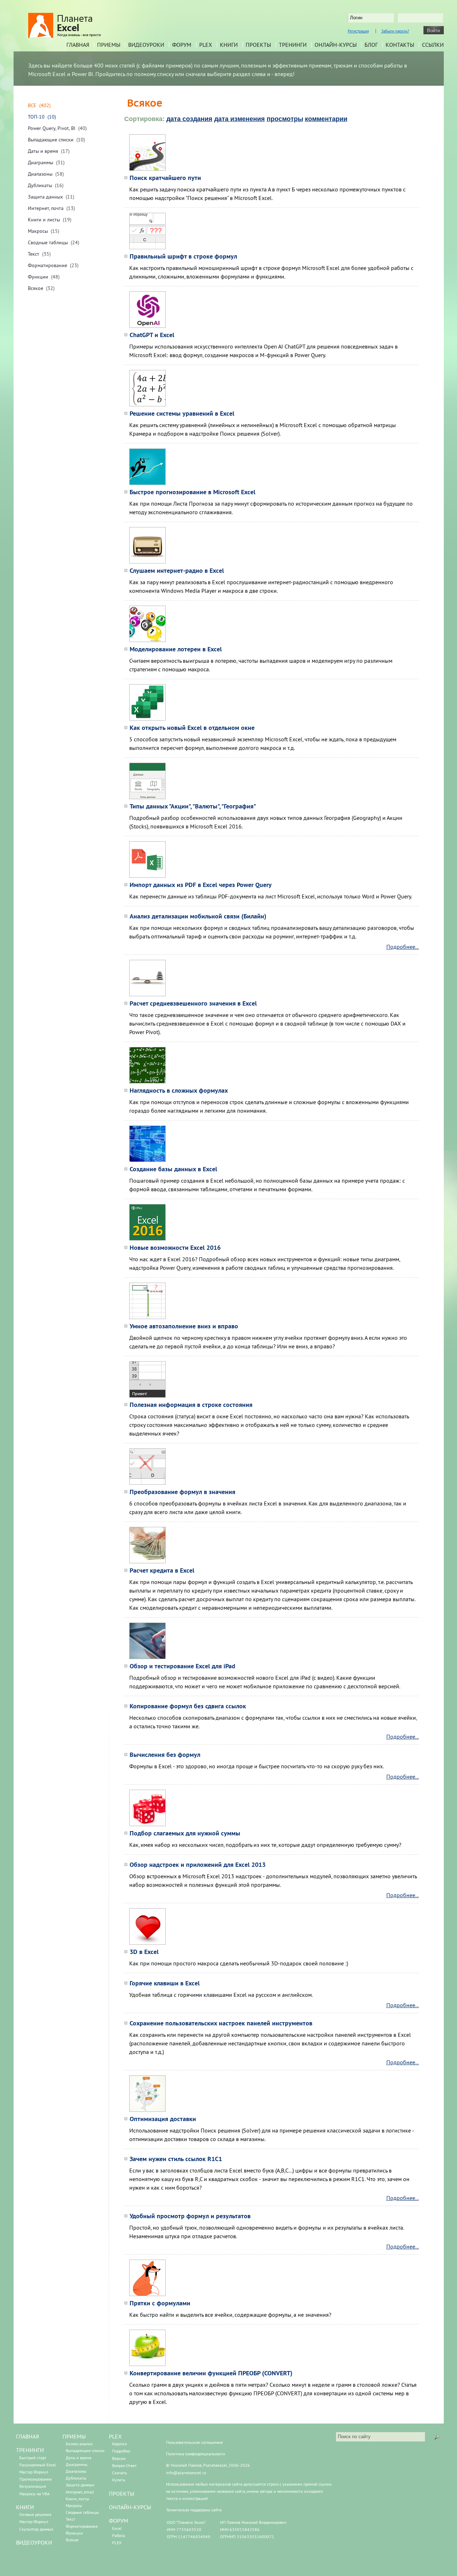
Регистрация (358, 31)
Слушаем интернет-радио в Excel (177, 570)
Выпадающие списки (51, 140)
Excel (117, 2528)
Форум (182, 45)
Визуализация (33, 2486)
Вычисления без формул (165, 1755)
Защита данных (45, 197)
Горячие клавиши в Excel (165, 1983)
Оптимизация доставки (163, 2119)
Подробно (121, 2451)
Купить (119, 2480)
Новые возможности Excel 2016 (175, 1247)
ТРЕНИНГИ (30, 2450)
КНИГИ (25, 2507)
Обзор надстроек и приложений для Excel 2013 (198, 1865)
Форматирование (47, 265)
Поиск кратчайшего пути (165, 178)
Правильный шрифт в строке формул (183, 256)
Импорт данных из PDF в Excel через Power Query (201, 885)
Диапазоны (40, 174)
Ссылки (433, 45)
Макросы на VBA (34, 2494)
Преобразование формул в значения (182, 1492)
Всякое (36, 288)
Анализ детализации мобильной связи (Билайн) (198, 916)
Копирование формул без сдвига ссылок (188, 1706)
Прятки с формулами (160, 2303)
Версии (119, 2458)
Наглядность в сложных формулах (179, 1090)
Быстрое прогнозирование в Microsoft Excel (192, 492)
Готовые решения (35, 2514)
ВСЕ (32, 105)
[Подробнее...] (147, 169)
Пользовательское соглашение (194, 2442)
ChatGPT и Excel (152, 335)
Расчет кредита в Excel (162, 1570)
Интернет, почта (46, 208)
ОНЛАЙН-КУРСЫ (130, 2507)
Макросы (38, 231)
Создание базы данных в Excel (173, 1169)
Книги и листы (44, 220)
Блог (371, 45)
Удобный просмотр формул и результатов (190, 2216)
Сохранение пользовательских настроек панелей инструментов (221, 2023)
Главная (78, 45)
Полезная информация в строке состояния (191, 1405)
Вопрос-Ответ (124, 2465)
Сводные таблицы (48, 242)
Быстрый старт (33, 2458)
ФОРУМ (119, 2521)
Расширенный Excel (38, 2465)
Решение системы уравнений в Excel (182, 413)
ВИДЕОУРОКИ (34, 2542)
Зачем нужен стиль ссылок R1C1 (176, 2159)
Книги (229, 45)
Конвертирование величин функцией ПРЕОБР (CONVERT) (211, 2373)
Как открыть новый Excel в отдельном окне (192, 728)
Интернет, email (80, 2492)
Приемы (109, 45)
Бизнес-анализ (79, 2444)
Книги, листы (77, 2499)
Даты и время (43, 151)
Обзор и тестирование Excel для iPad (182, 1666)
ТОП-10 (36, 117)
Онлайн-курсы (336, 45)
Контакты (400, 45)
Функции (38, 277)
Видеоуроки (146, 45)
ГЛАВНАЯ (27, 2436)
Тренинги (293, 45)
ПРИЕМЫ (74, 2436)
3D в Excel (144, 1952)
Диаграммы (41, 162)
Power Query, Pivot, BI (52, 128)
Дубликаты (40, 185)
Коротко (119, 2444)
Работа (119, 2535)
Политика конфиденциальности (196, 2454)
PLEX (206, 45)
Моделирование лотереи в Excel (176, 649)
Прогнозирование (36, 2479)
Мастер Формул (34, 2472)
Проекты (258, 45)
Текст (34, 254)
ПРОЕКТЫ (122, 2494)
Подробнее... (403, 947)
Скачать (120, 2473)
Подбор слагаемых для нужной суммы (185, 1833)
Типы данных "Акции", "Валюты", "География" (193, 806)
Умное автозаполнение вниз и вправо (184, 1326)
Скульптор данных (36, 2529)
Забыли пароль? (395, 31)
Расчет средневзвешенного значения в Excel (193, 1003)
